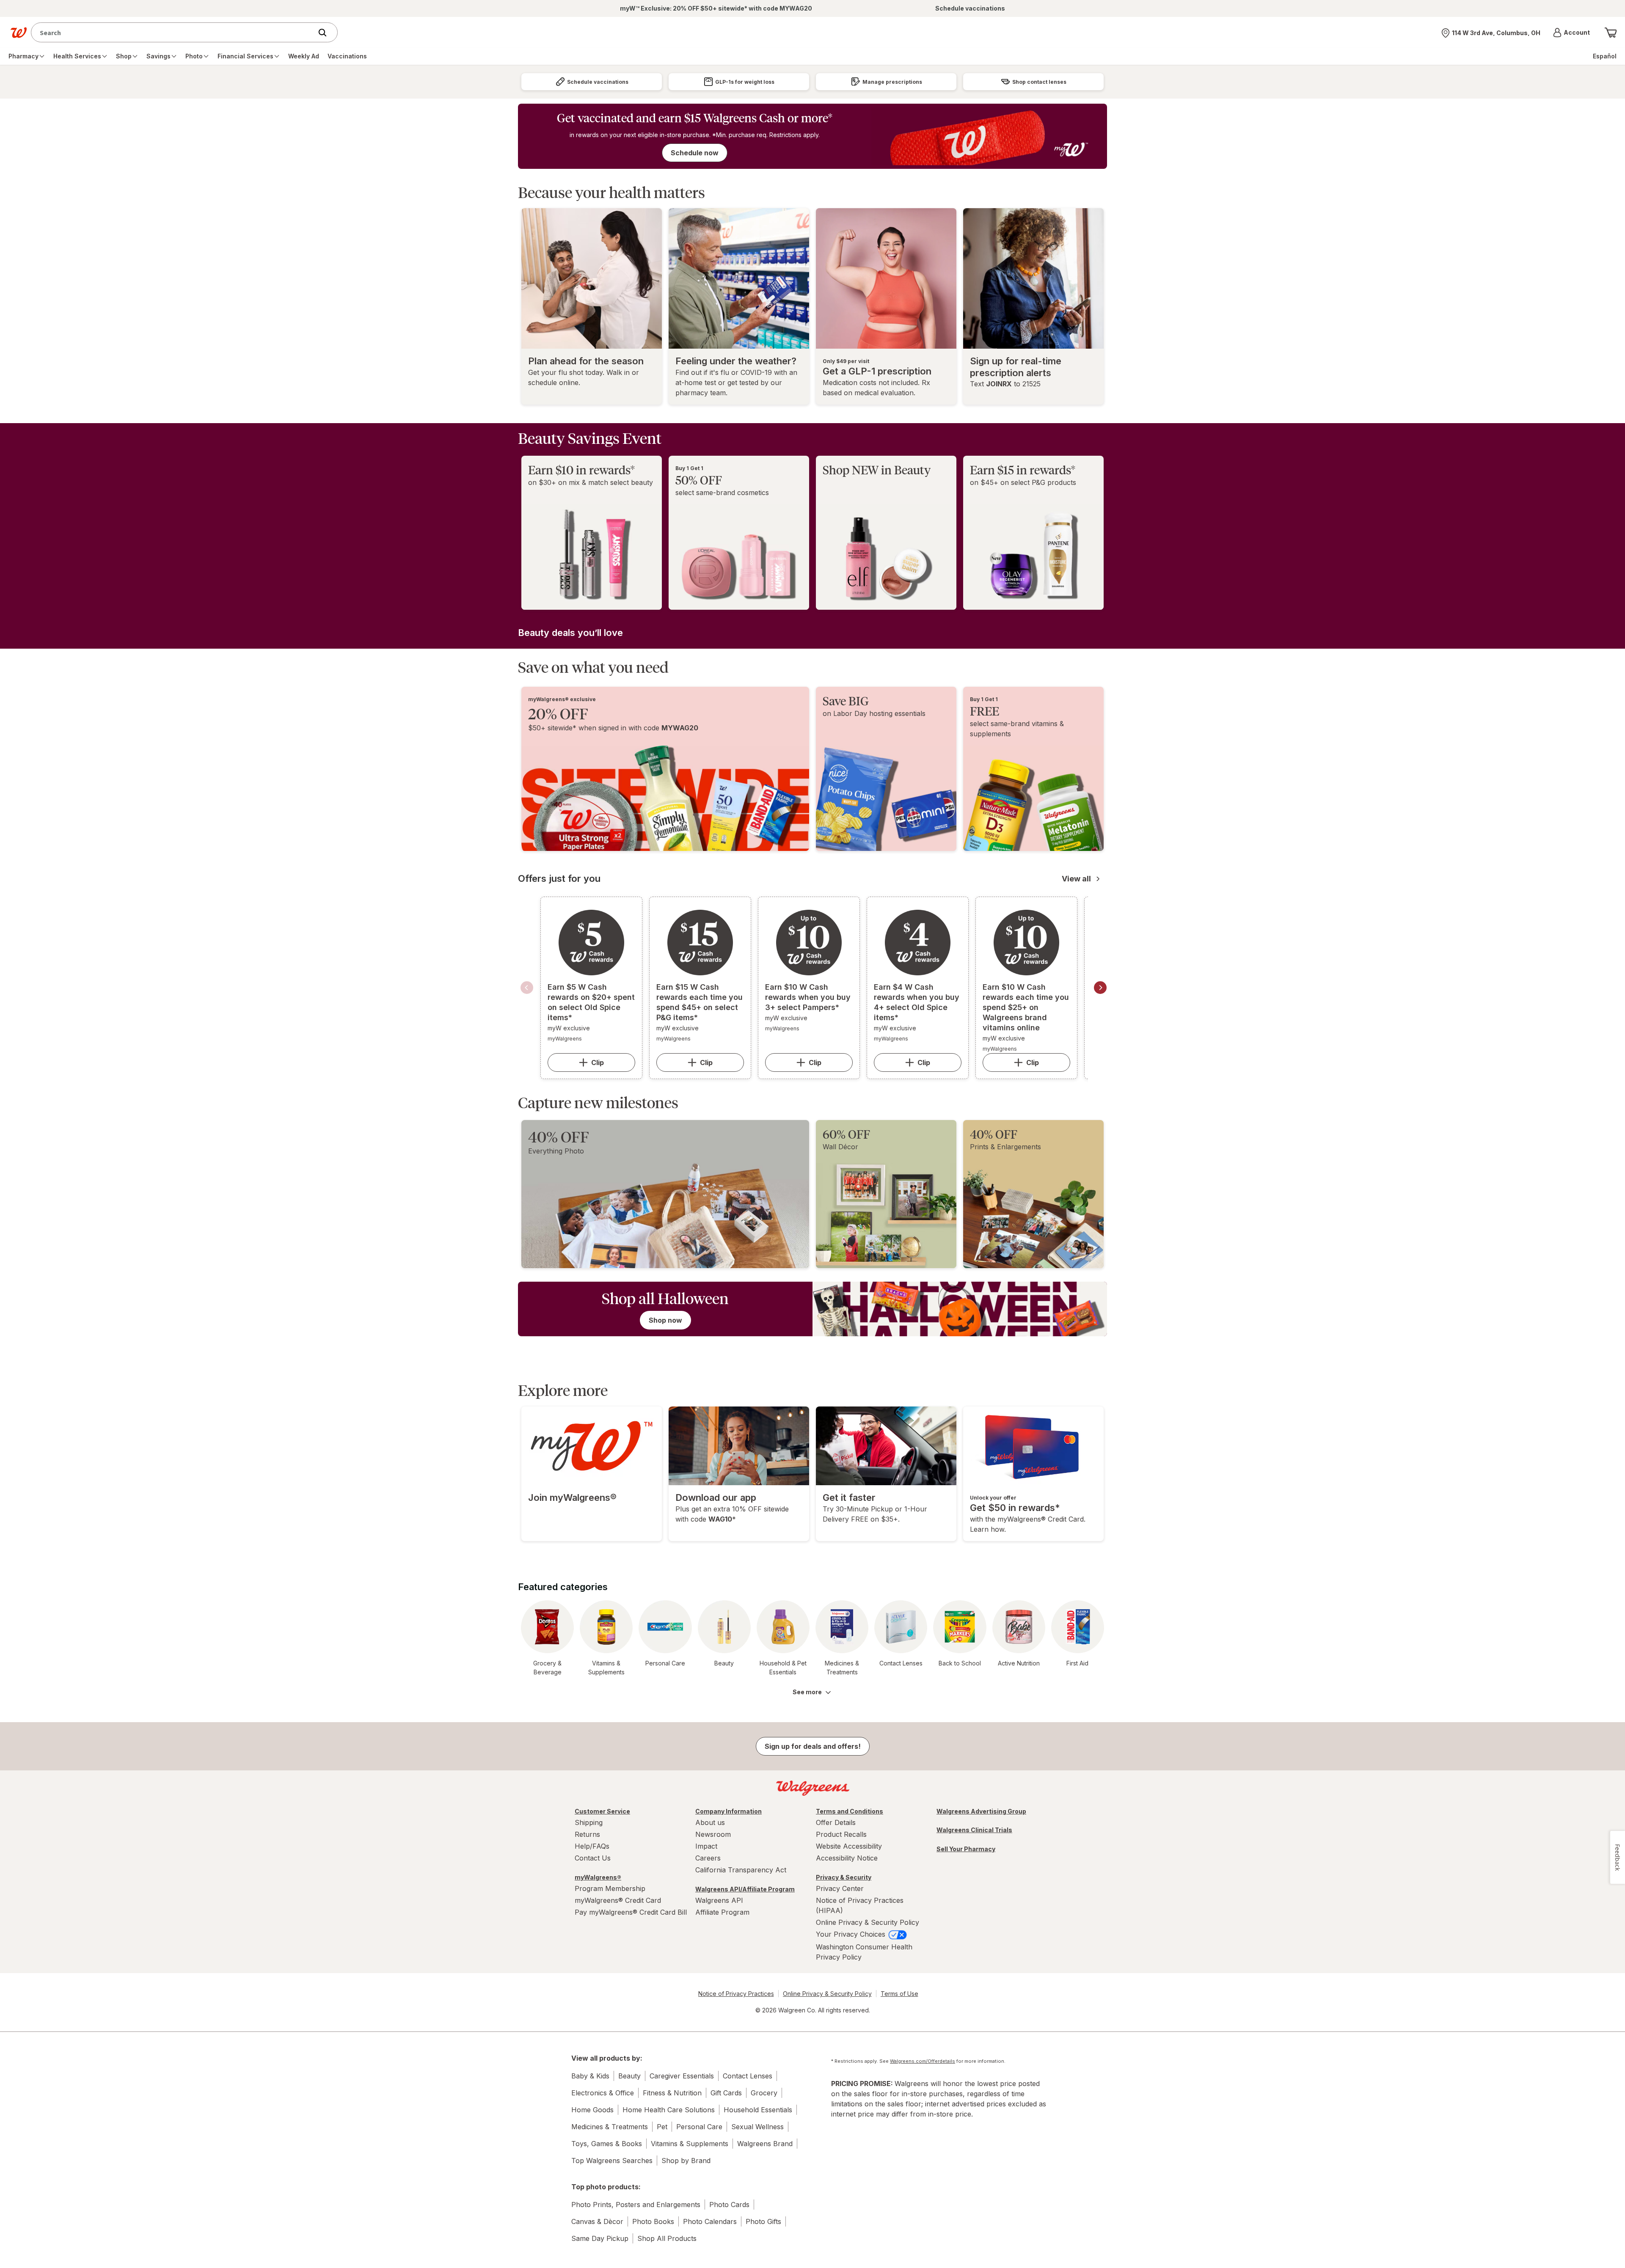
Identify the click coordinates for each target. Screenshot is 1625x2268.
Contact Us (593, 1858)
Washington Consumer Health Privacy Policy (864, 1952)
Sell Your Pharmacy (966, 1849)
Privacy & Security (844, 1877)
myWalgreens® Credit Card (618, 1900)
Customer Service (602, 1811)
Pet (662, 2127)
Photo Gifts (763, 2221)
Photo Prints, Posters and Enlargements (636, 2205)
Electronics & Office (603, 2093)
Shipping (589, 1822)
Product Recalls (841, 1834)
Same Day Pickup (600, 2238)
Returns (587, 1834)
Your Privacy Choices (852, 1934)
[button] (1571, 33)
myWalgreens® (598, 1877)
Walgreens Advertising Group (981, 1811)
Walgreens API (719, 1900)
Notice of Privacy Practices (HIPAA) (860, 1905)
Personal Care (699, 2127)
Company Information (728, 1811)
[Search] (327, 33)
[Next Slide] (1100, 988)
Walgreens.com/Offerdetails (923, 2061)
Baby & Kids (590, 2076)
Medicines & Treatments (610, 2127)
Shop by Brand (686, 2161)
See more (807, 1692)
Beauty (629, 2076)
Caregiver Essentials (682, 2076)
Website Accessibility (849, 1846)
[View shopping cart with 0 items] (1611, 33)
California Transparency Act (741, 1870)
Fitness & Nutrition (672, 2093)
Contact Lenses (748, 2076)
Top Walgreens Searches (612, 2161)
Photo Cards (729, 2205)
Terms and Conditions (850, 1811)
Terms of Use (899, 1994)
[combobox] (174, 32)
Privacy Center (840, 1888)
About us (710, 1822)
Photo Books (653, 2221)
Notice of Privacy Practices (736, 1994)
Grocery (764, 2093)
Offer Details (836, 1822)
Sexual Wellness (757, 2127)
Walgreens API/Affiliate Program (745, 1889)
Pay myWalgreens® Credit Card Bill (631, 1912)
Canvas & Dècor (597, 2221)
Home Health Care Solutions (669, 2110)
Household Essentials (758, 2110)
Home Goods (592, 2110)
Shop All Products (667, 2238)
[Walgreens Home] (19, 33)
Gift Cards (726, 2093)
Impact (706, 1846)
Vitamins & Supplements (690, 2144)
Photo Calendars (710, 2221)
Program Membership (610, 1888)
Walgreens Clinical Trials (974, 1830)
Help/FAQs (592, 1846)
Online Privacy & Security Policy (868, 1922)
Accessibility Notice (847, 1858)
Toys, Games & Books (607, 2144)
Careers (708, 1858)
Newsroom (713, 1834)
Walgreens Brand (765, 2144)
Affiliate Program (722, 1912)
